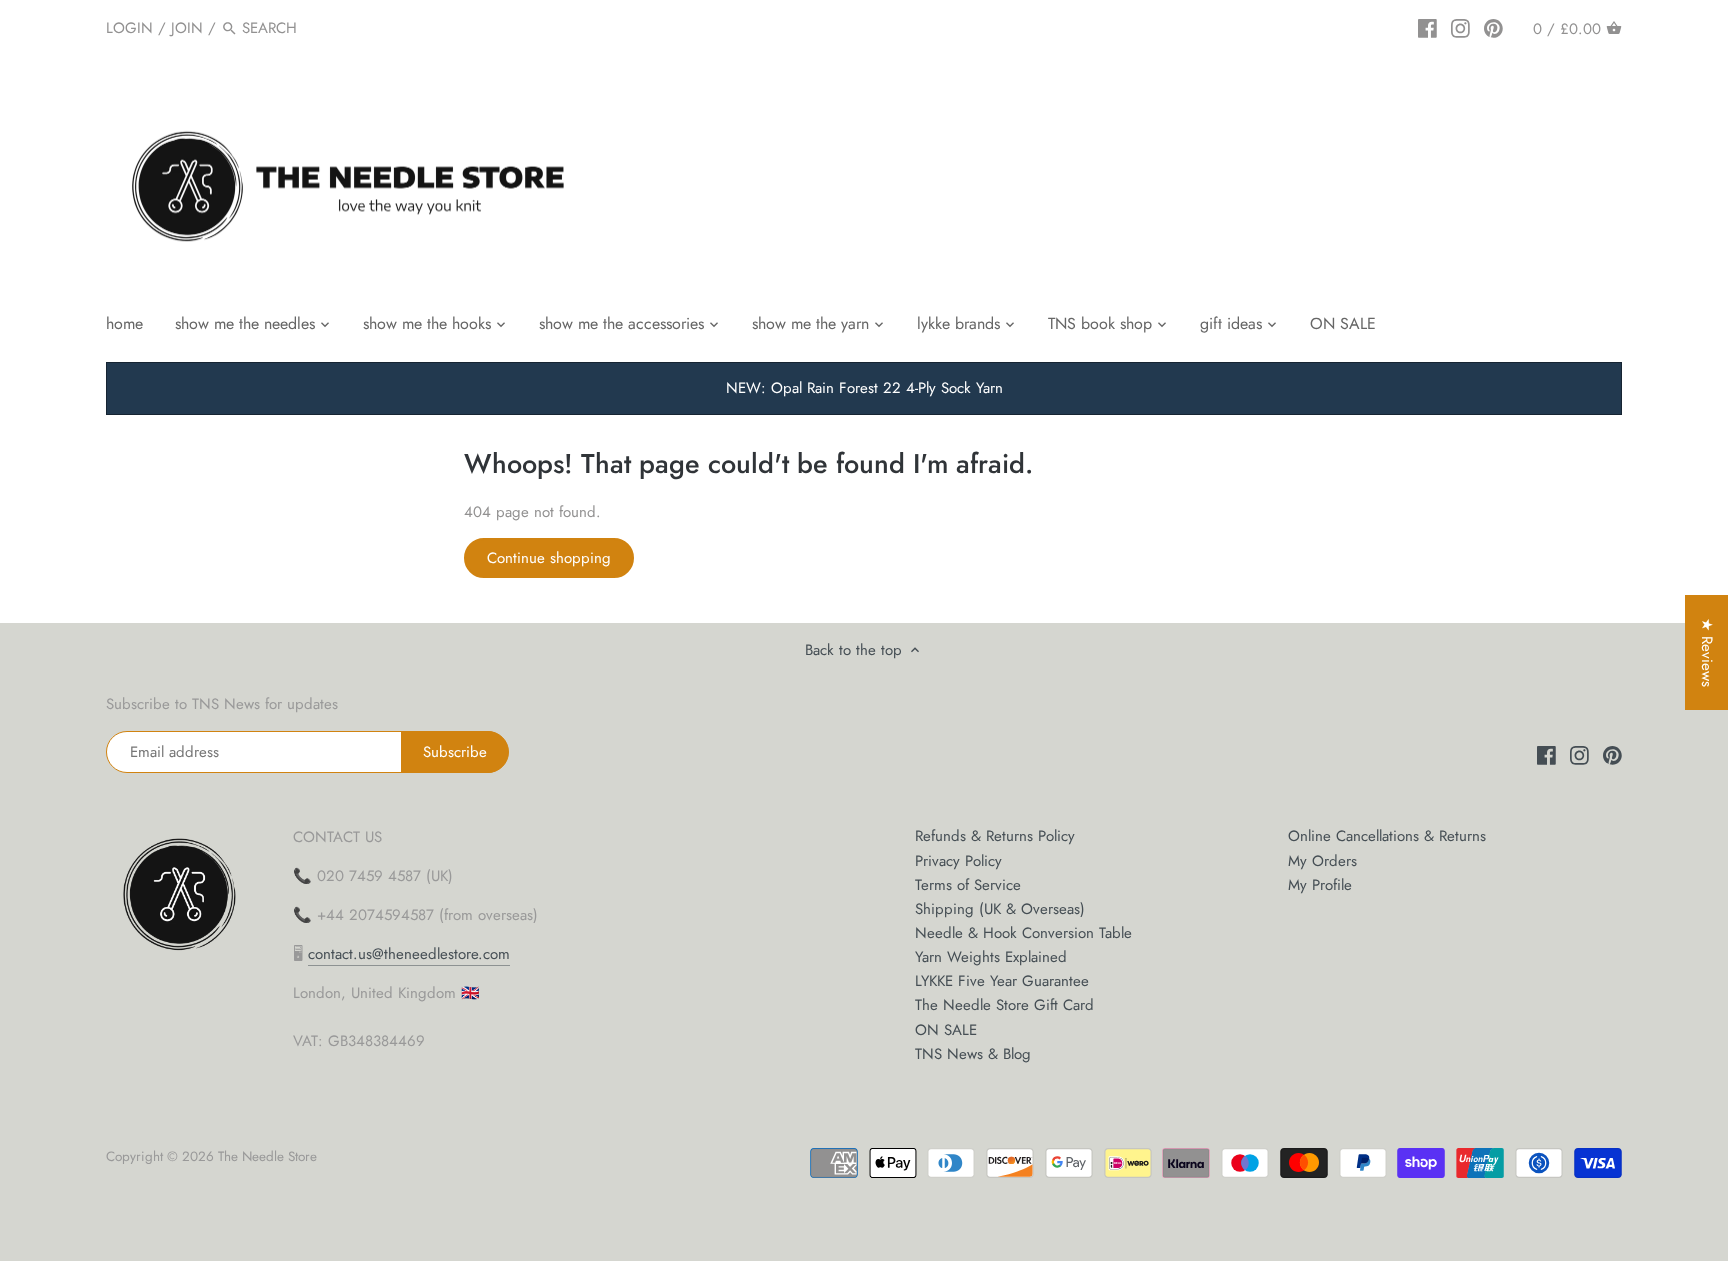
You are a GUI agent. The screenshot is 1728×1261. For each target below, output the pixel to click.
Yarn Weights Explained (991, 957)
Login (129, 28)
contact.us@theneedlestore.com (409, 954)
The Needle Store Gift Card (1004, 1005)
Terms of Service (968, 885)
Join (187, 28)
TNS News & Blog (973, 1054)
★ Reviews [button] (1707, 652)
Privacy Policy (958, 861)
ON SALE (946, 1030)
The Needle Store (267, 1156)
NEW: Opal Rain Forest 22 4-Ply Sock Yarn (864, 388)
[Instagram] (1460, 27)
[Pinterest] (1493, 27)
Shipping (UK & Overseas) (1000, 909)
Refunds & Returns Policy (995, 836)
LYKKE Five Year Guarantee (1002, 981)
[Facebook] (1427, 27)
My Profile (1320, 885)
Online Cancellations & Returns (1387, 836)
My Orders (1322, 861)
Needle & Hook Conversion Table (1023, 933)
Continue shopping (549, 558)
